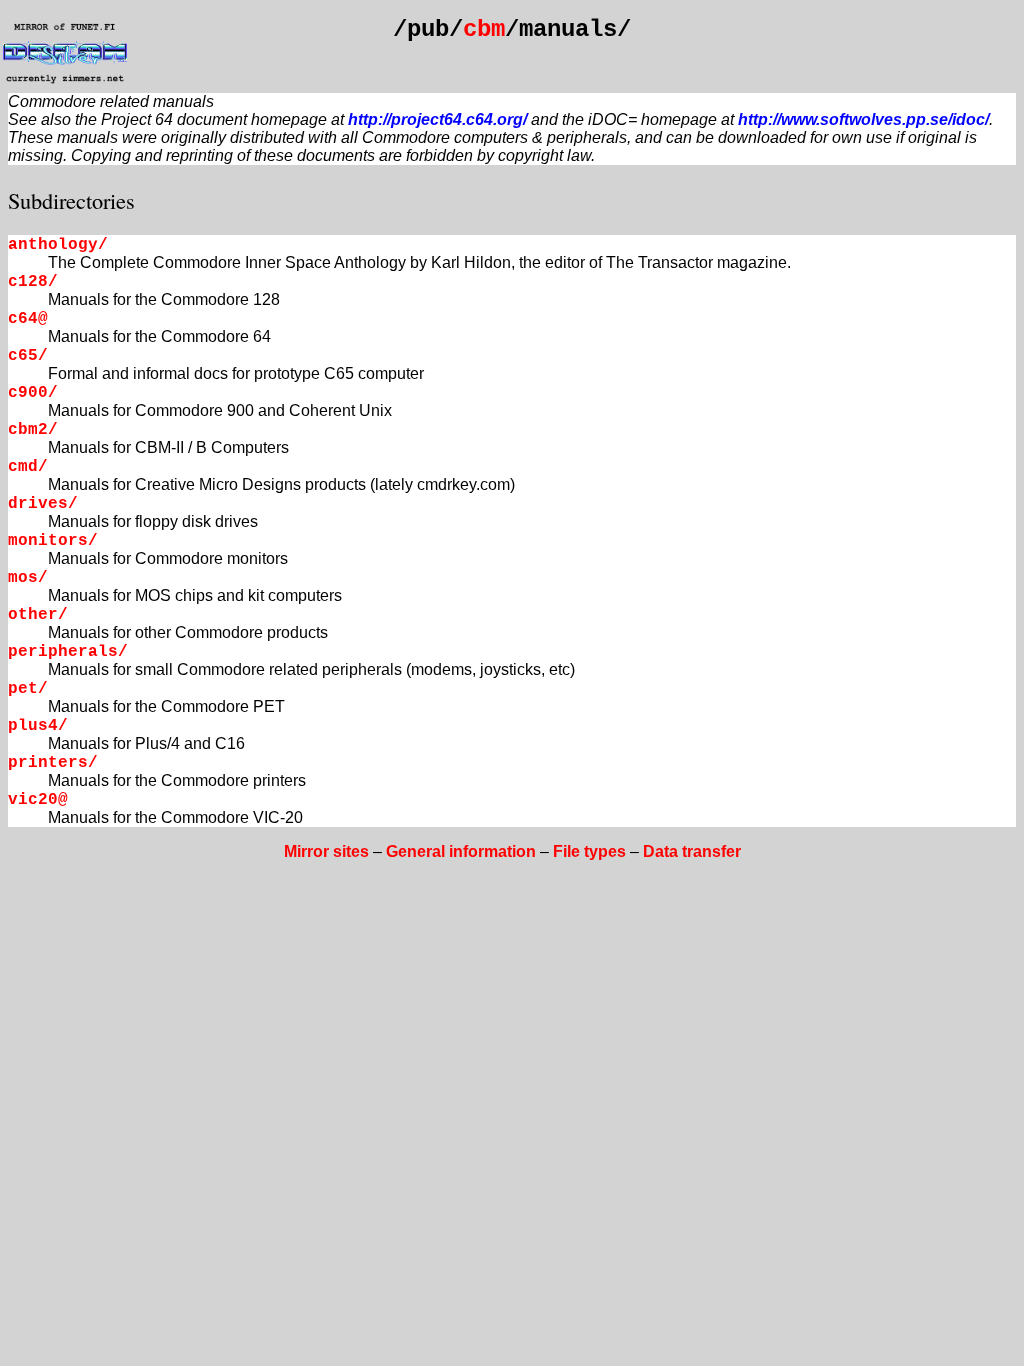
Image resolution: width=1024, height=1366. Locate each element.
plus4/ (38, 726)
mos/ (28, 578)
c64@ (28, 319)
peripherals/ (68, 652)
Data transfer (692, 851)
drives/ (43, 504)
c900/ (33, 393)
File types (589, 851)
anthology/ (58, 245)
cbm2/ (33, 430)
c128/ (33, 282)
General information (461, 851)
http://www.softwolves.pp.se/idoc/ (863, 119)
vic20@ (38, 800)
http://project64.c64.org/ (437, 119)
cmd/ (28, 467)
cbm (484, 29)
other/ (38, 615)
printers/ (53, 763)
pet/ (28, 689)
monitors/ (53, 541)
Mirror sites (326, 851)
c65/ (28, 356)
